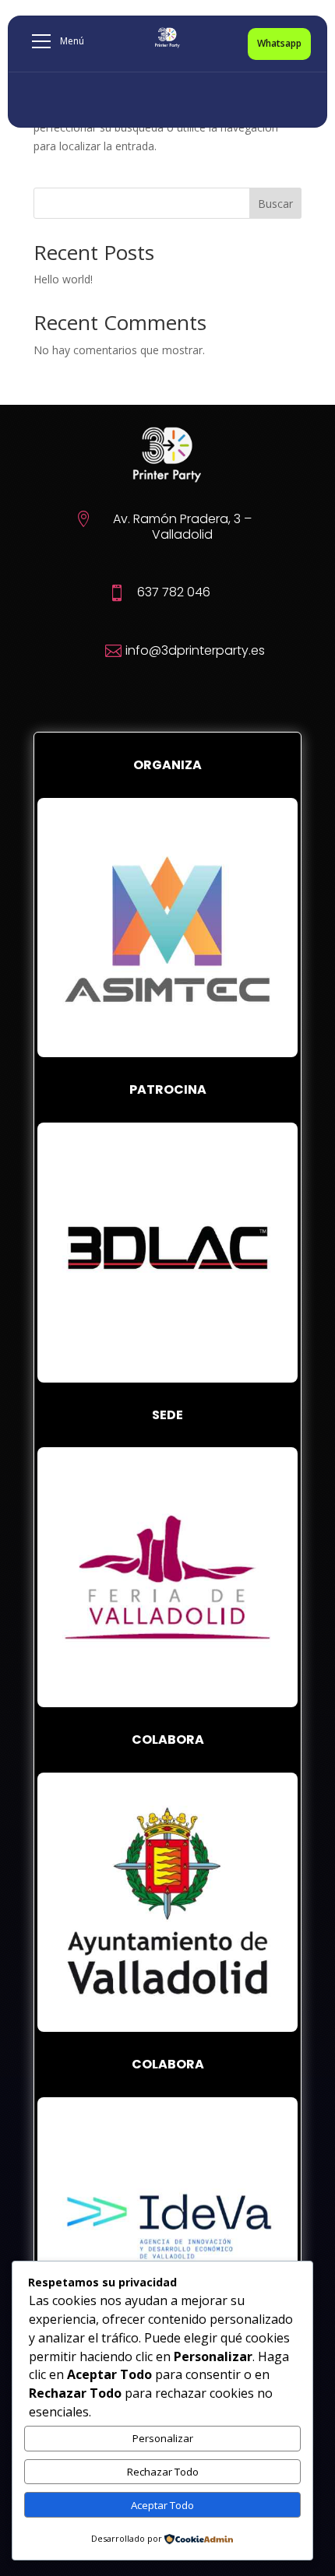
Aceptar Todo (162, 2505)
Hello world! (63, 279)
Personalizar (163, 2438)
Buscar (275, 204)
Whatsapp (279, 43)
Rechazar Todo (163, 2472)
